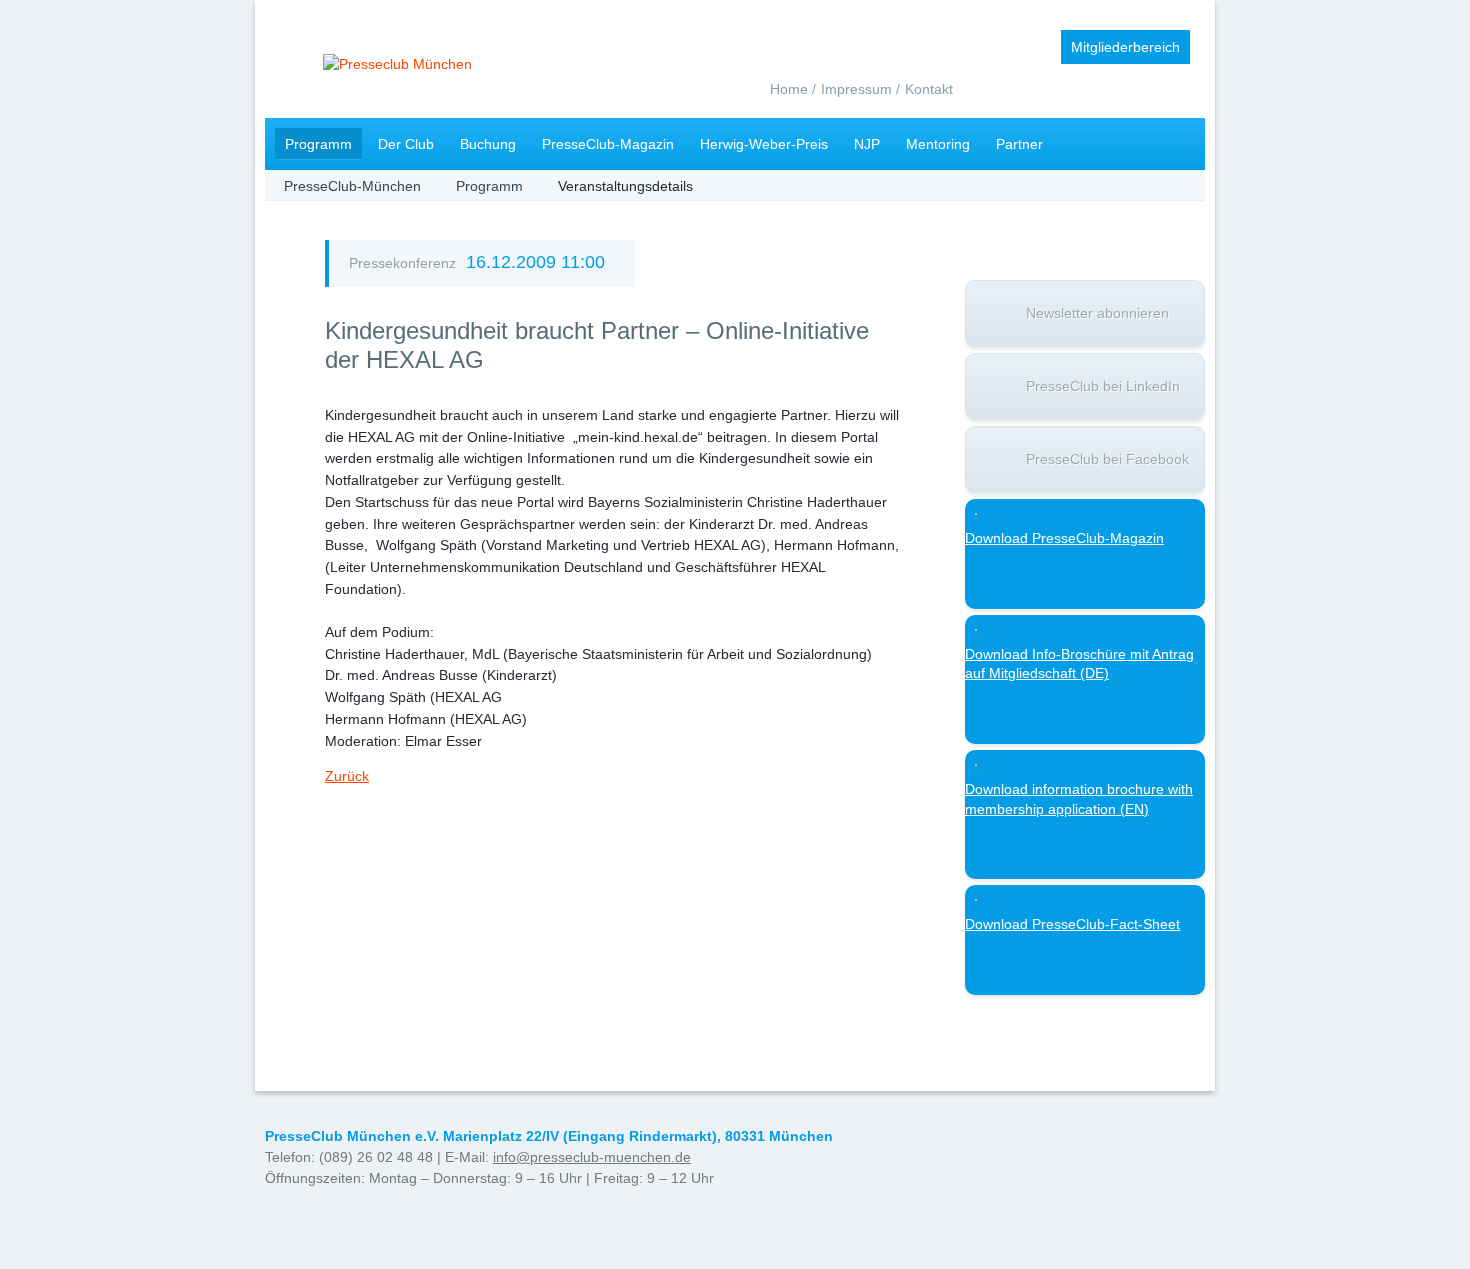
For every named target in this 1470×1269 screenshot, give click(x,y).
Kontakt (929, 89)
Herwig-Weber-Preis (764, 144)
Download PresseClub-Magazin (1064, 538)
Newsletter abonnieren (1097, 313)
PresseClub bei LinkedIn (1103, 386)
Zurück (347, 776)
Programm (318, 144)
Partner (1019, 144)
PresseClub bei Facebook (1107, 459)
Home (789, 89)
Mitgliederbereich (1125, 47)
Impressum (856, 89)
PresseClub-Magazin (608, 144)
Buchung (488, 144)
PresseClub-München (352, 186)
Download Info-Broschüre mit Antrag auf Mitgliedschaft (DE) (1079, 664)
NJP (867, 144)
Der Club (406, 144)
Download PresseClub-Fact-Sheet (1072, 924)
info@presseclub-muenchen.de (592, 1157)
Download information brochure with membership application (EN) (1079, 799)
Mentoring (938, 144)
